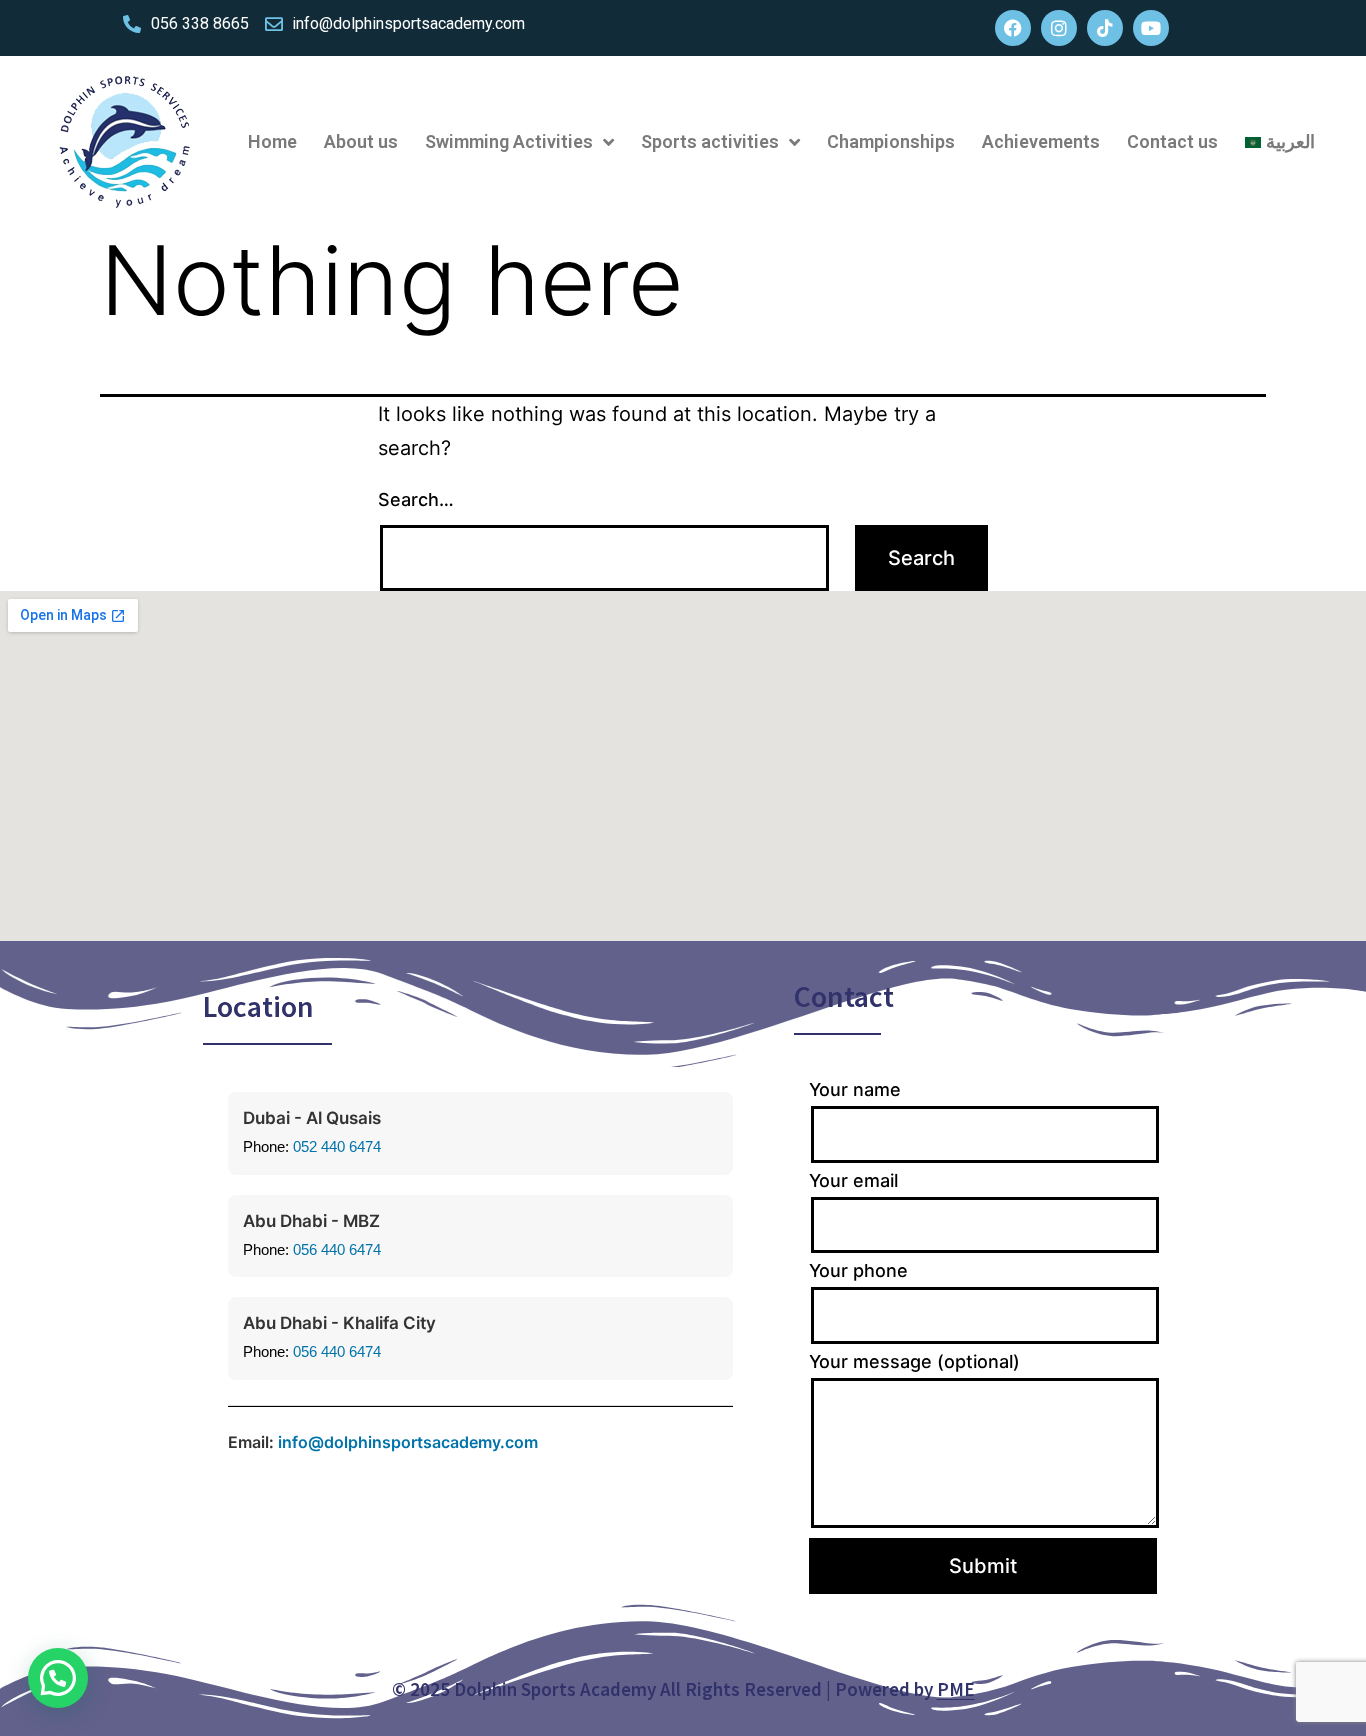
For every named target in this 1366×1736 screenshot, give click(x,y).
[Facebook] (1013, 28)
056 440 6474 (337, 1249)
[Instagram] (1059, 28)
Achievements (1041, 141)
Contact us (1172, 141)
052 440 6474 (337, 1146)
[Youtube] (1151, 28)
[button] (58, 1678)
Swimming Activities (509, 141)
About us (361, 141)
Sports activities (710, 141)
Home (272, 141)
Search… (416, 499)
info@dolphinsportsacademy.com (408, 1442)
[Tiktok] (1105, 28)
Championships (891, 141)
